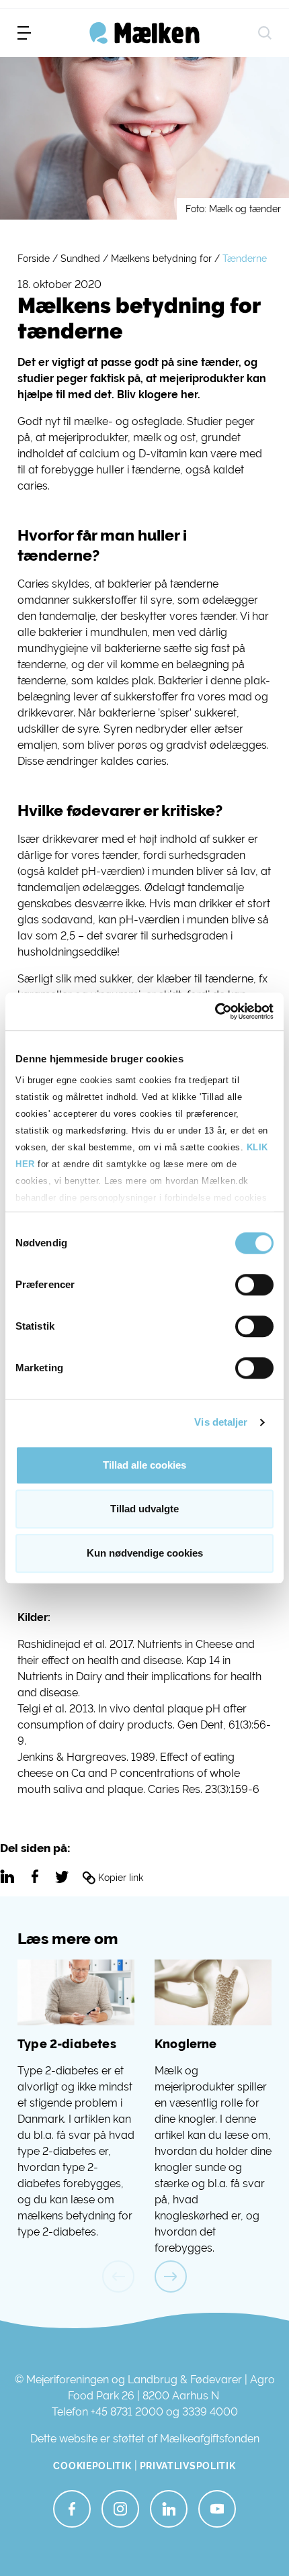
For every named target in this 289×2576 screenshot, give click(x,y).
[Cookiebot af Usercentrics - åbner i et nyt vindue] (215, 1011)
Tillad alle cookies (144, 1465)
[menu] (24, 33)
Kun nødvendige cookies (145, 1553)
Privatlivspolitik (188, 2466)
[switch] (254, 1285)
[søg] (265, 33)
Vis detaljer (221, 1422)
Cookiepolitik (92, 2466)
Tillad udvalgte (144, 1509)
